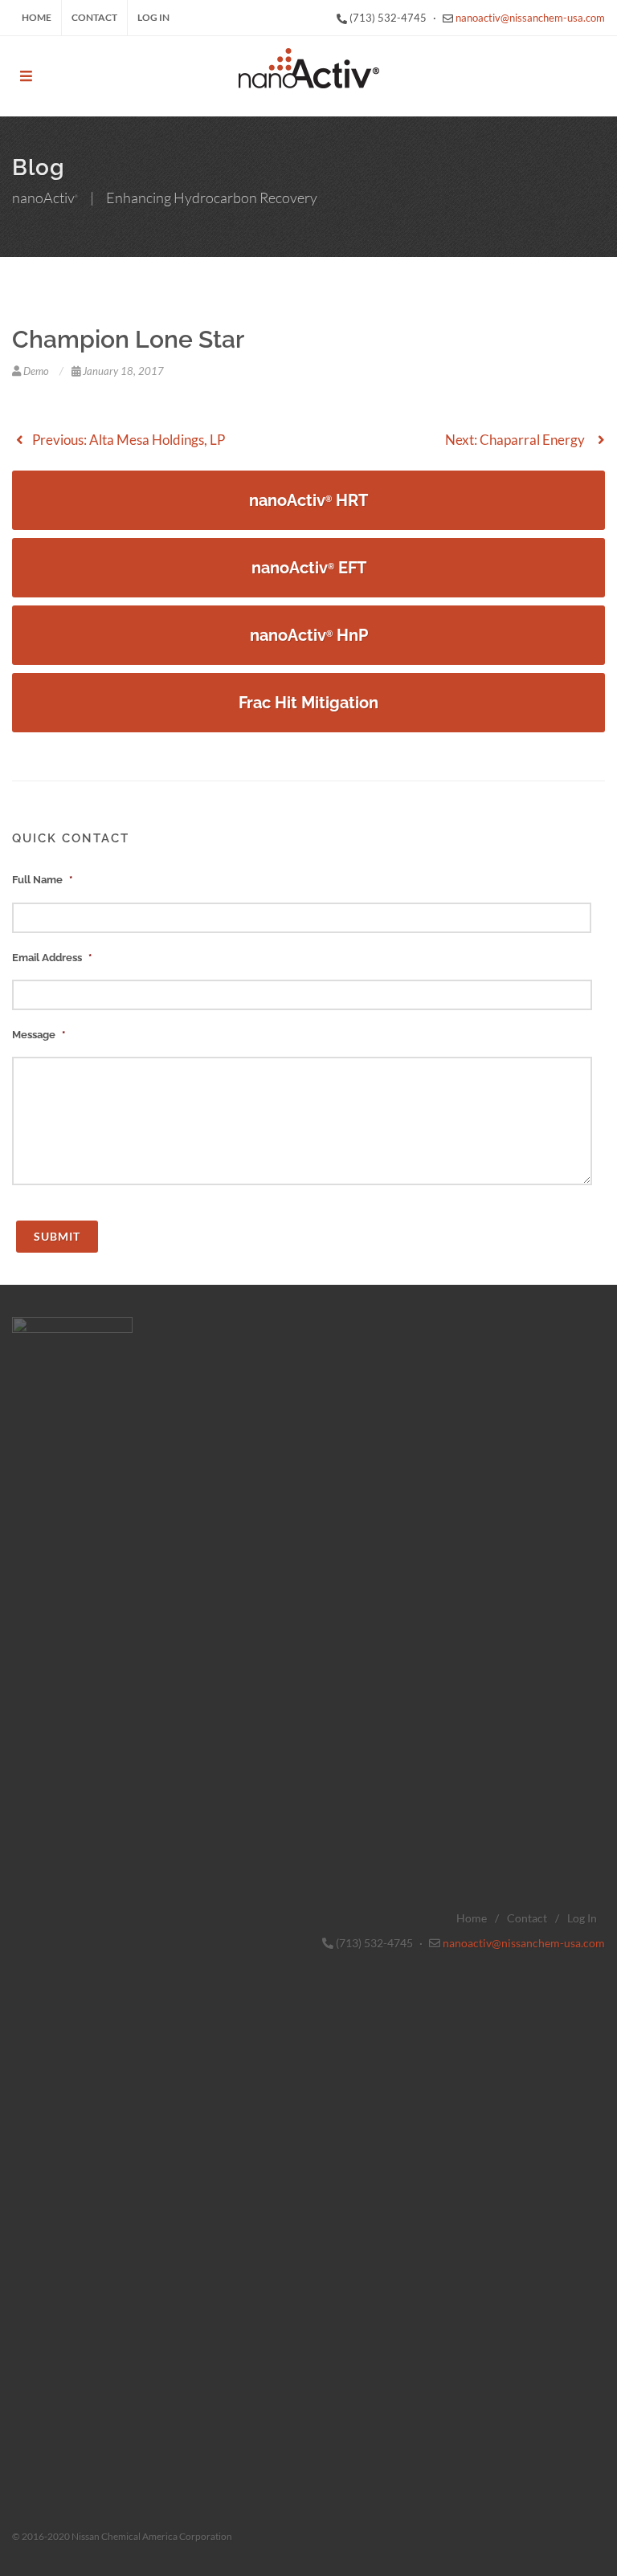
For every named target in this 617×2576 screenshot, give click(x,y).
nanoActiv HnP (309, 635)
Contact (94, 17)
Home (37, 17)
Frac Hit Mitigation (308, 703)
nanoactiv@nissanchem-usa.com (530, 18)
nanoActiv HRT (308, 500)
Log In (153, 17)
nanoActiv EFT (309, 568)
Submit (57, 1236)
